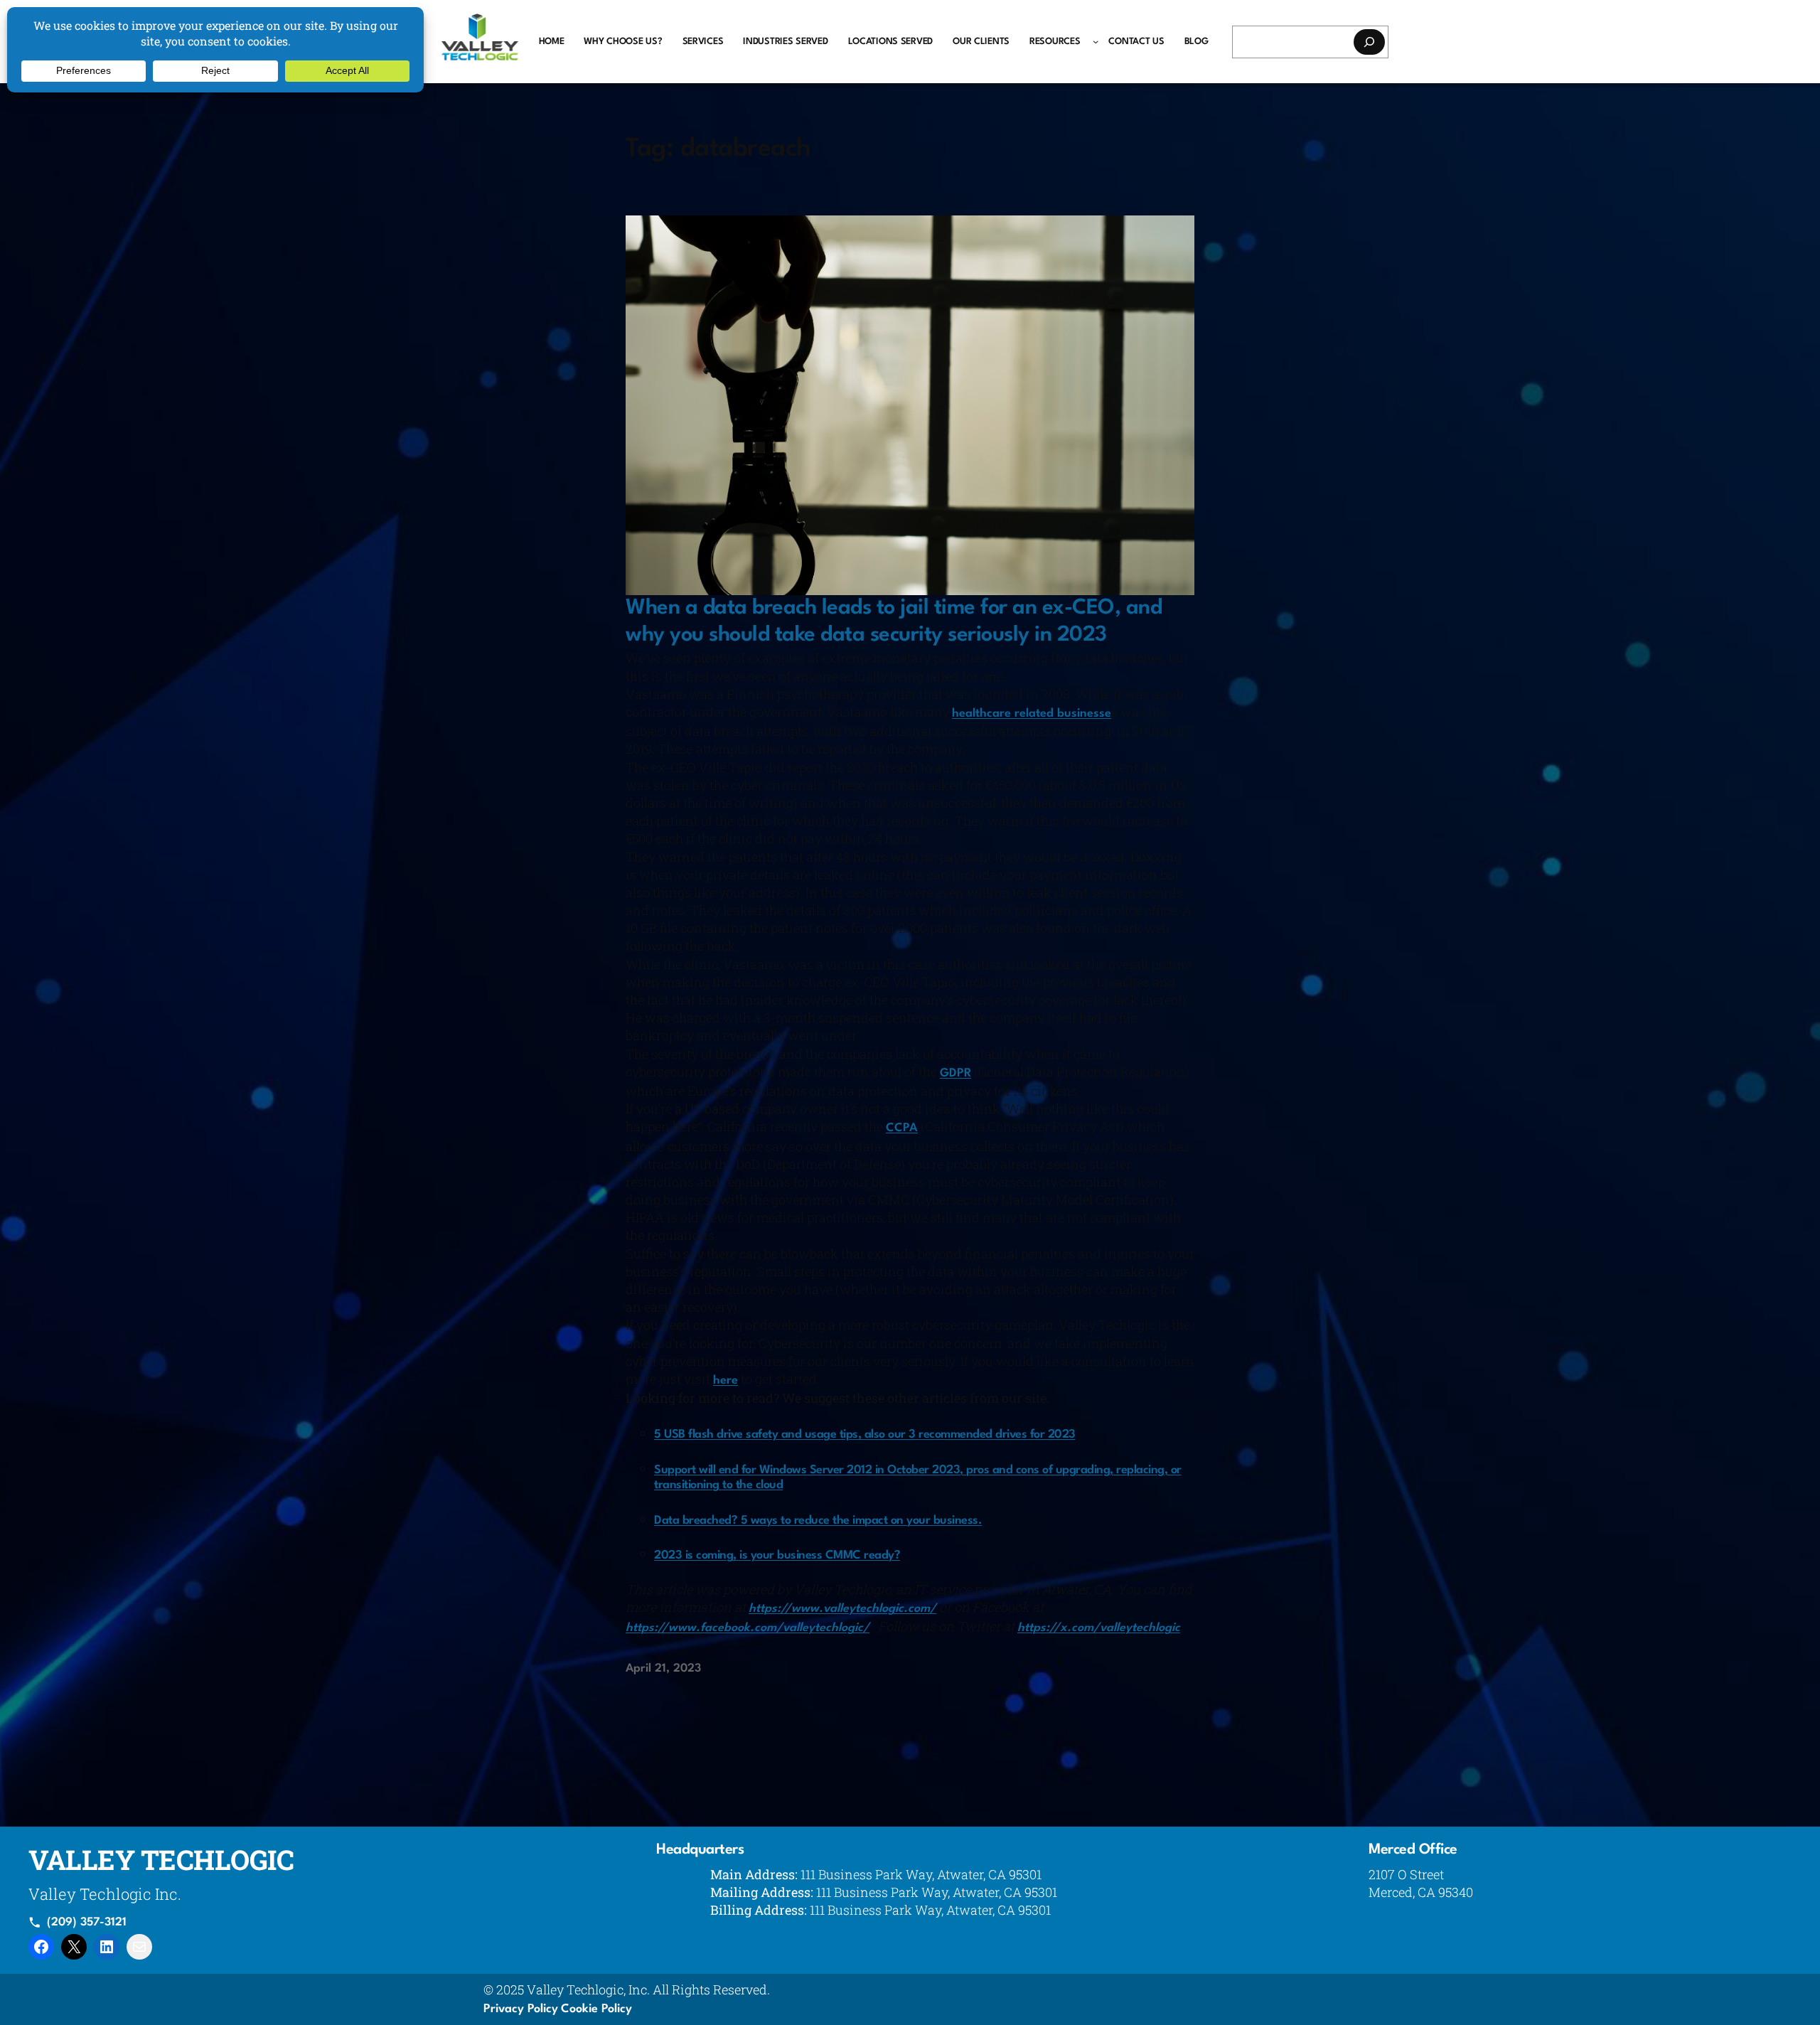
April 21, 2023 (663, 1669)
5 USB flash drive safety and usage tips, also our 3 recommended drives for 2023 (865, 1434)
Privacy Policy (521, 2009)
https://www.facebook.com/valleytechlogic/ (748, 1628)
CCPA (902, 1128)
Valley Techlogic (161, 1859)
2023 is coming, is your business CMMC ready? (777, 1555)
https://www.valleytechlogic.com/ (842, 1609)
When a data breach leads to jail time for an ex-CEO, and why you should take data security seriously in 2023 (894, 622)
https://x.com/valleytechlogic (1099, 1628)
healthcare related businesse (1032, 714)
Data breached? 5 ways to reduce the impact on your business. (818, 1521)
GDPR (955, 1073)
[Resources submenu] (1096, 41)
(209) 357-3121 (87, 1923)
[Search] (1369, 42)
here (726, 1380)
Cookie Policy (596, 2009)
